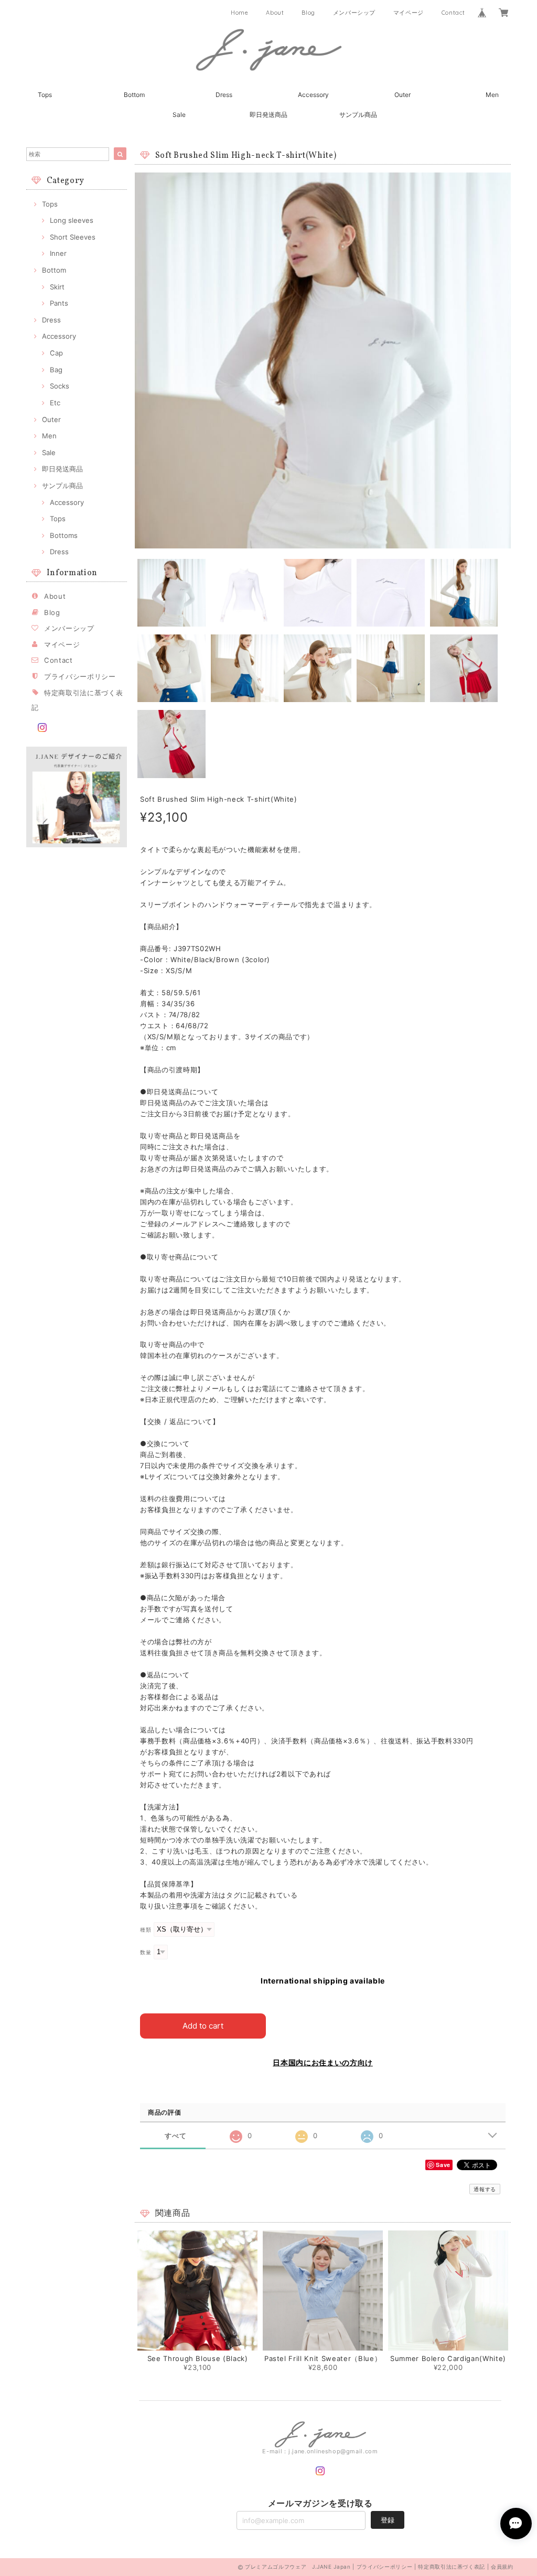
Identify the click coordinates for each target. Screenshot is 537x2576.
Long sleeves (72, 220)
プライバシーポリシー (80, 676)
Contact (453, 13)
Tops (45, 95)
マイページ (409, 13)
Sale (179, 115)
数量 (146, 1952)
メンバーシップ (355, 13)
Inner (58, 253)
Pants (59, 303)
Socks (60, 386)
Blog (308, 13)
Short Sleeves (73, 237)
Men (492, 95)
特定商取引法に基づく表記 (452, 2567)
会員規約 (502, 2567)
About (275, 13)
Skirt (57, 287)
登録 (388, 2520)
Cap (56, 353)
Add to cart (203, 2026)
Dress (224, 95)
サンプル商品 (358, 115)
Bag (56, 370)
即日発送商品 (268, 115)
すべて (175, 2136)
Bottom (134, 95)
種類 (146, 1930)
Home (240, 13)
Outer (402, 95)
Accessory (313, 95)
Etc (55, 403)
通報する (485, 2189)
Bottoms (64, 535)
